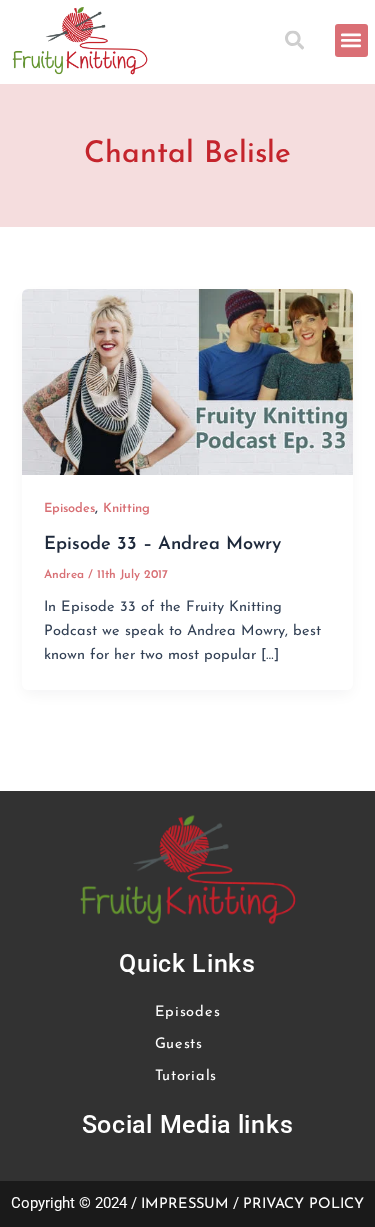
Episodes (69, 508)
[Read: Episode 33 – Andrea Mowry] (187, 381)
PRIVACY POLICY (303, 1204)
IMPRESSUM (185, 1204)
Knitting (126, 508)
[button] (298, 40)
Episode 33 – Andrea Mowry (162, 544)
